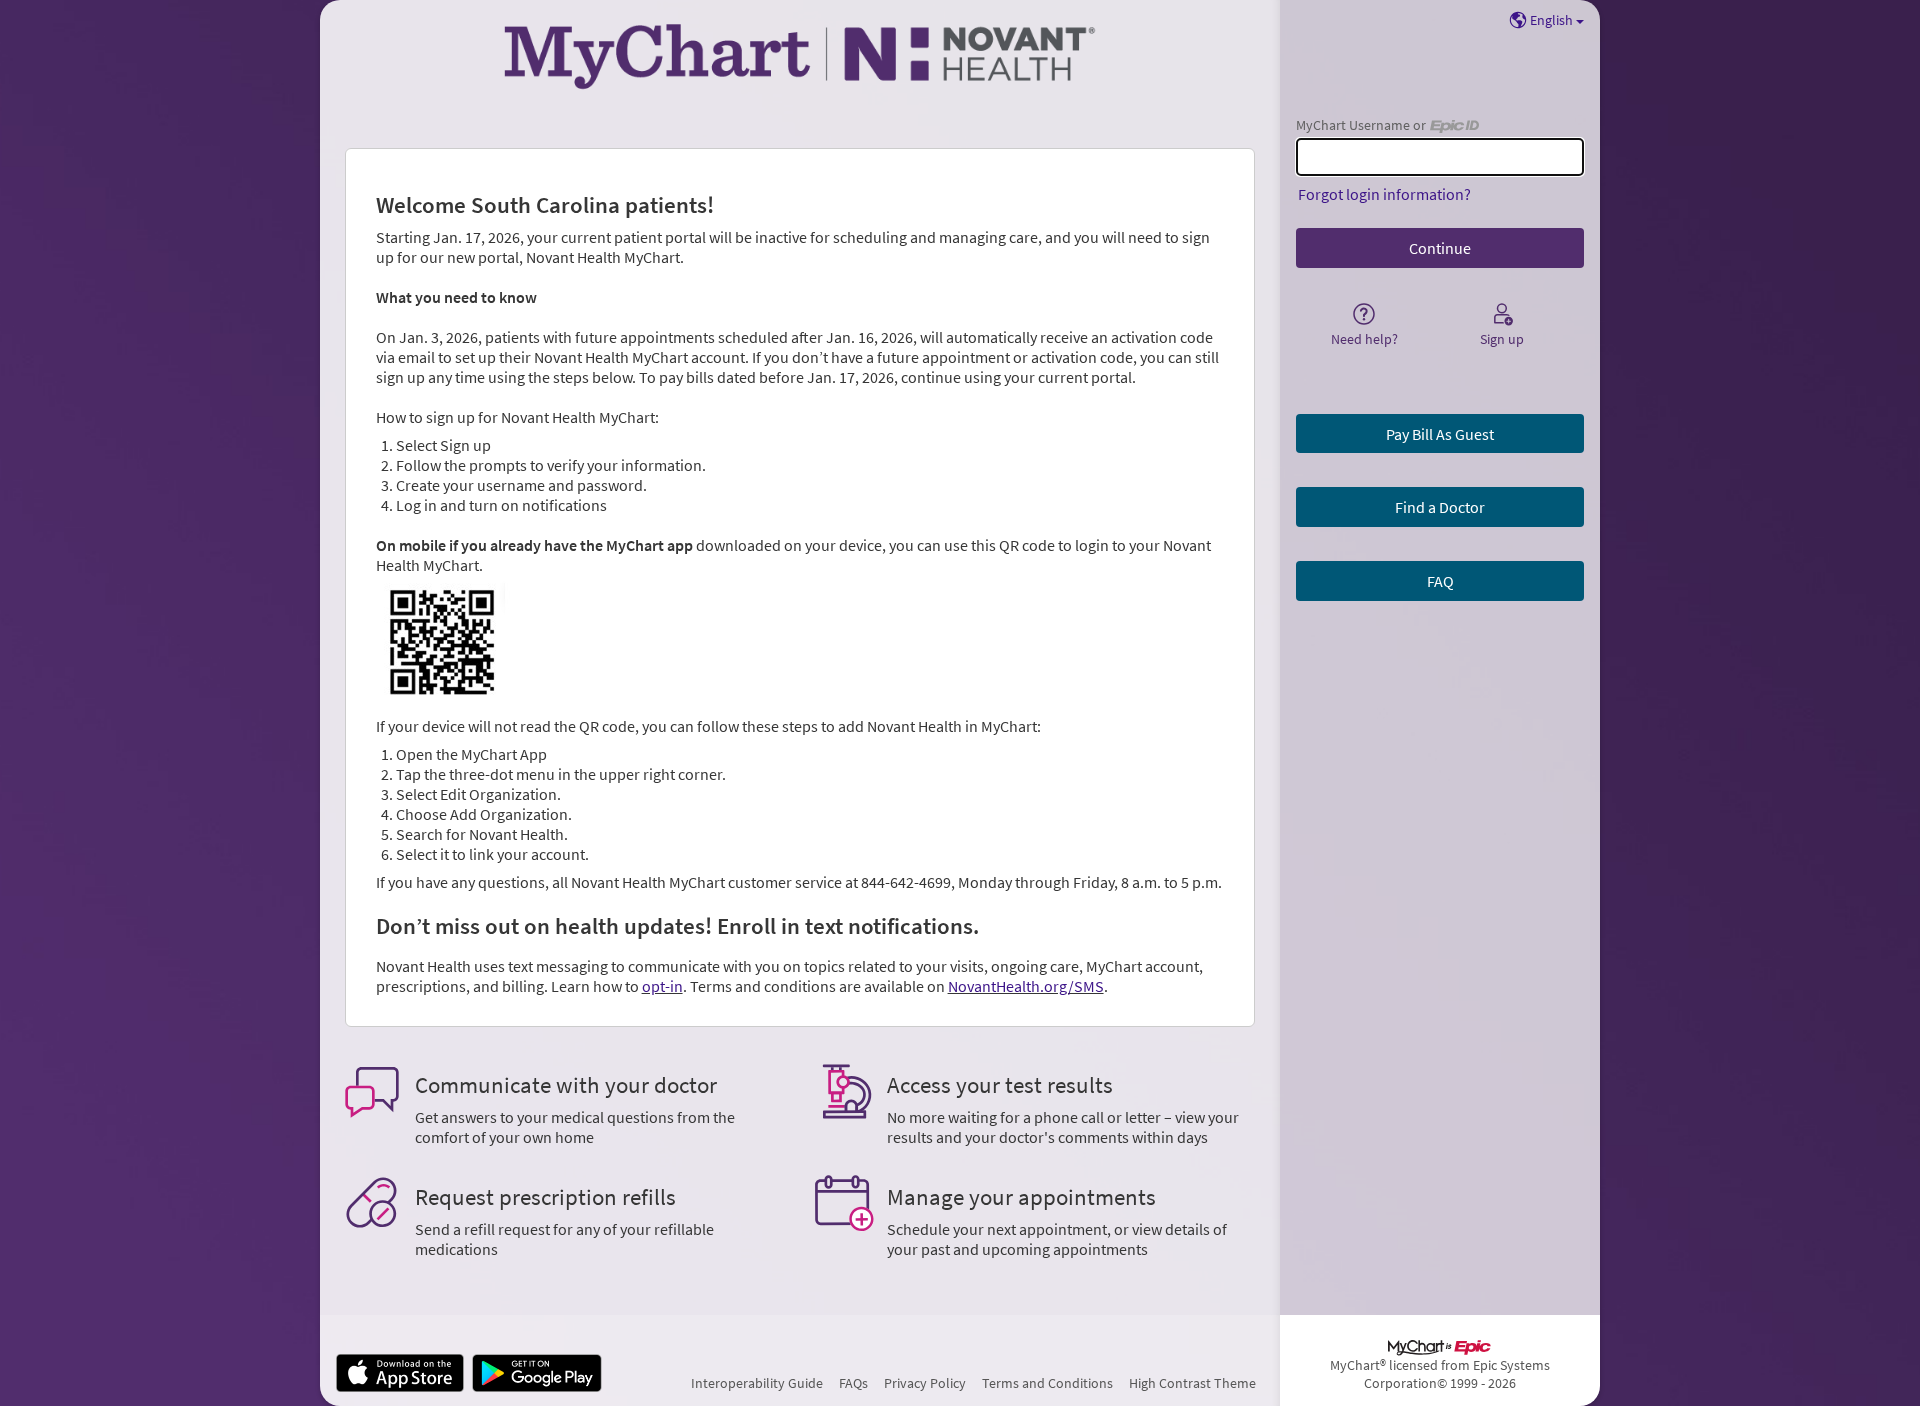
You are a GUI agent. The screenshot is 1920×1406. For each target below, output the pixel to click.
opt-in (662, 986)
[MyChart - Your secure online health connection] (800, 56)
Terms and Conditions (1047, 1383)
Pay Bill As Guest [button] (1440, 434)
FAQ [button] (1440, 581)
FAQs (853, 1383)
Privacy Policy (925, 1383)
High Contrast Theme (1192, 1383)
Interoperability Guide (757, 1383)
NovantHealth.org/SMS (1026, 986)
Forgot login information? (1384, 194)
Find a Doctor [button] (1440, 507)
